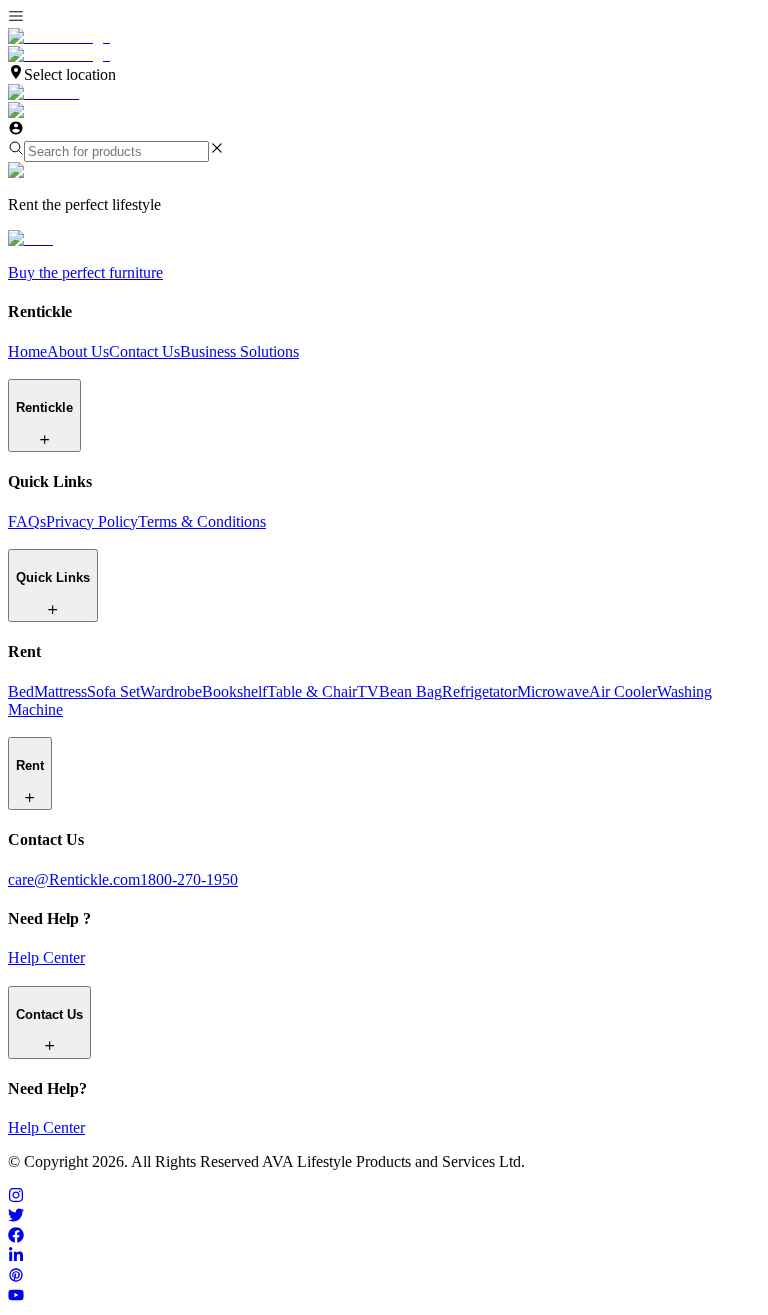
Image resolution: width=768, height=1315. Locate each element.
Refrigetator (479, 691)
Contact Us (144, 351)
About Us (78, 351)
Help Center (46, 957)
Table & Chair (312, 691)
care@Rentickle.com (74, 879)
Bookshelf (234, 691)
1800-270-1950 (189, 879)
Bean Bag (410, 691)
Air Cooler (623, 691)
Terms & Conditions (202, 521)
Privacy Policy (92, 521)
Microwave (553, 691)
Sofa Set (113, 691)
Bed (21, 691)
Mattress (60, 691)
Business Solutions (239, 351)
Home (27, 351)
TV (368, 691)
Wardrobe (171, 691)
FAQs (27, 521)
